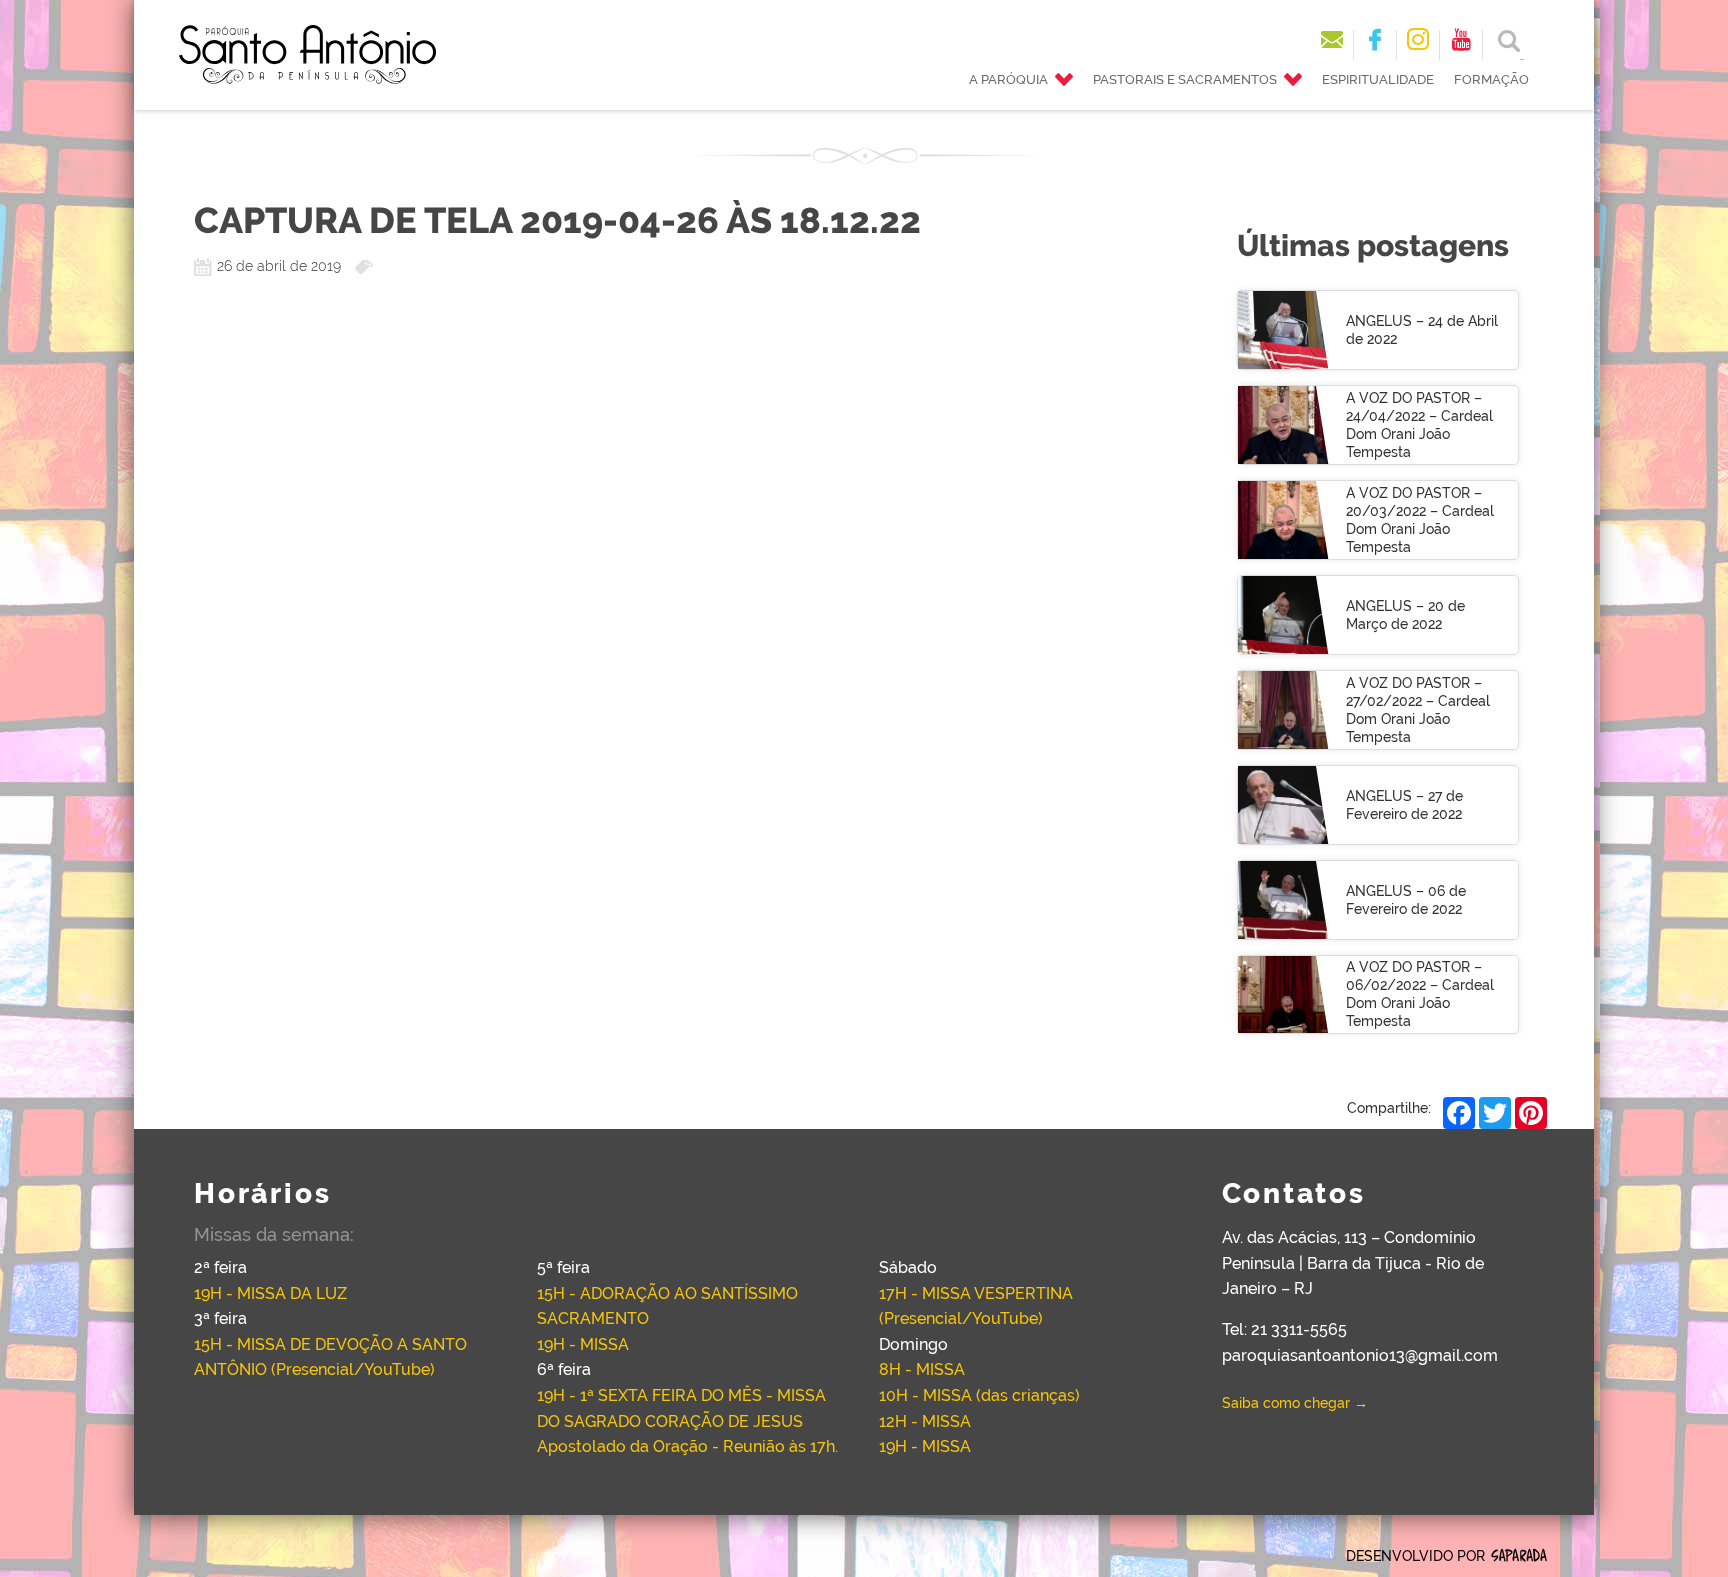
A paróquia (1008, 79)
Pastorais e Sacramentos (1185, 79)
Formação (1491, 79)
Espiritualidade (1378, 79)
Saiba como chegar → (1295, 1403)
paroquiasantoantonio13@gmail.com (1360, 1355)
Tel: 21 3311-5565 (1284, 1329)
